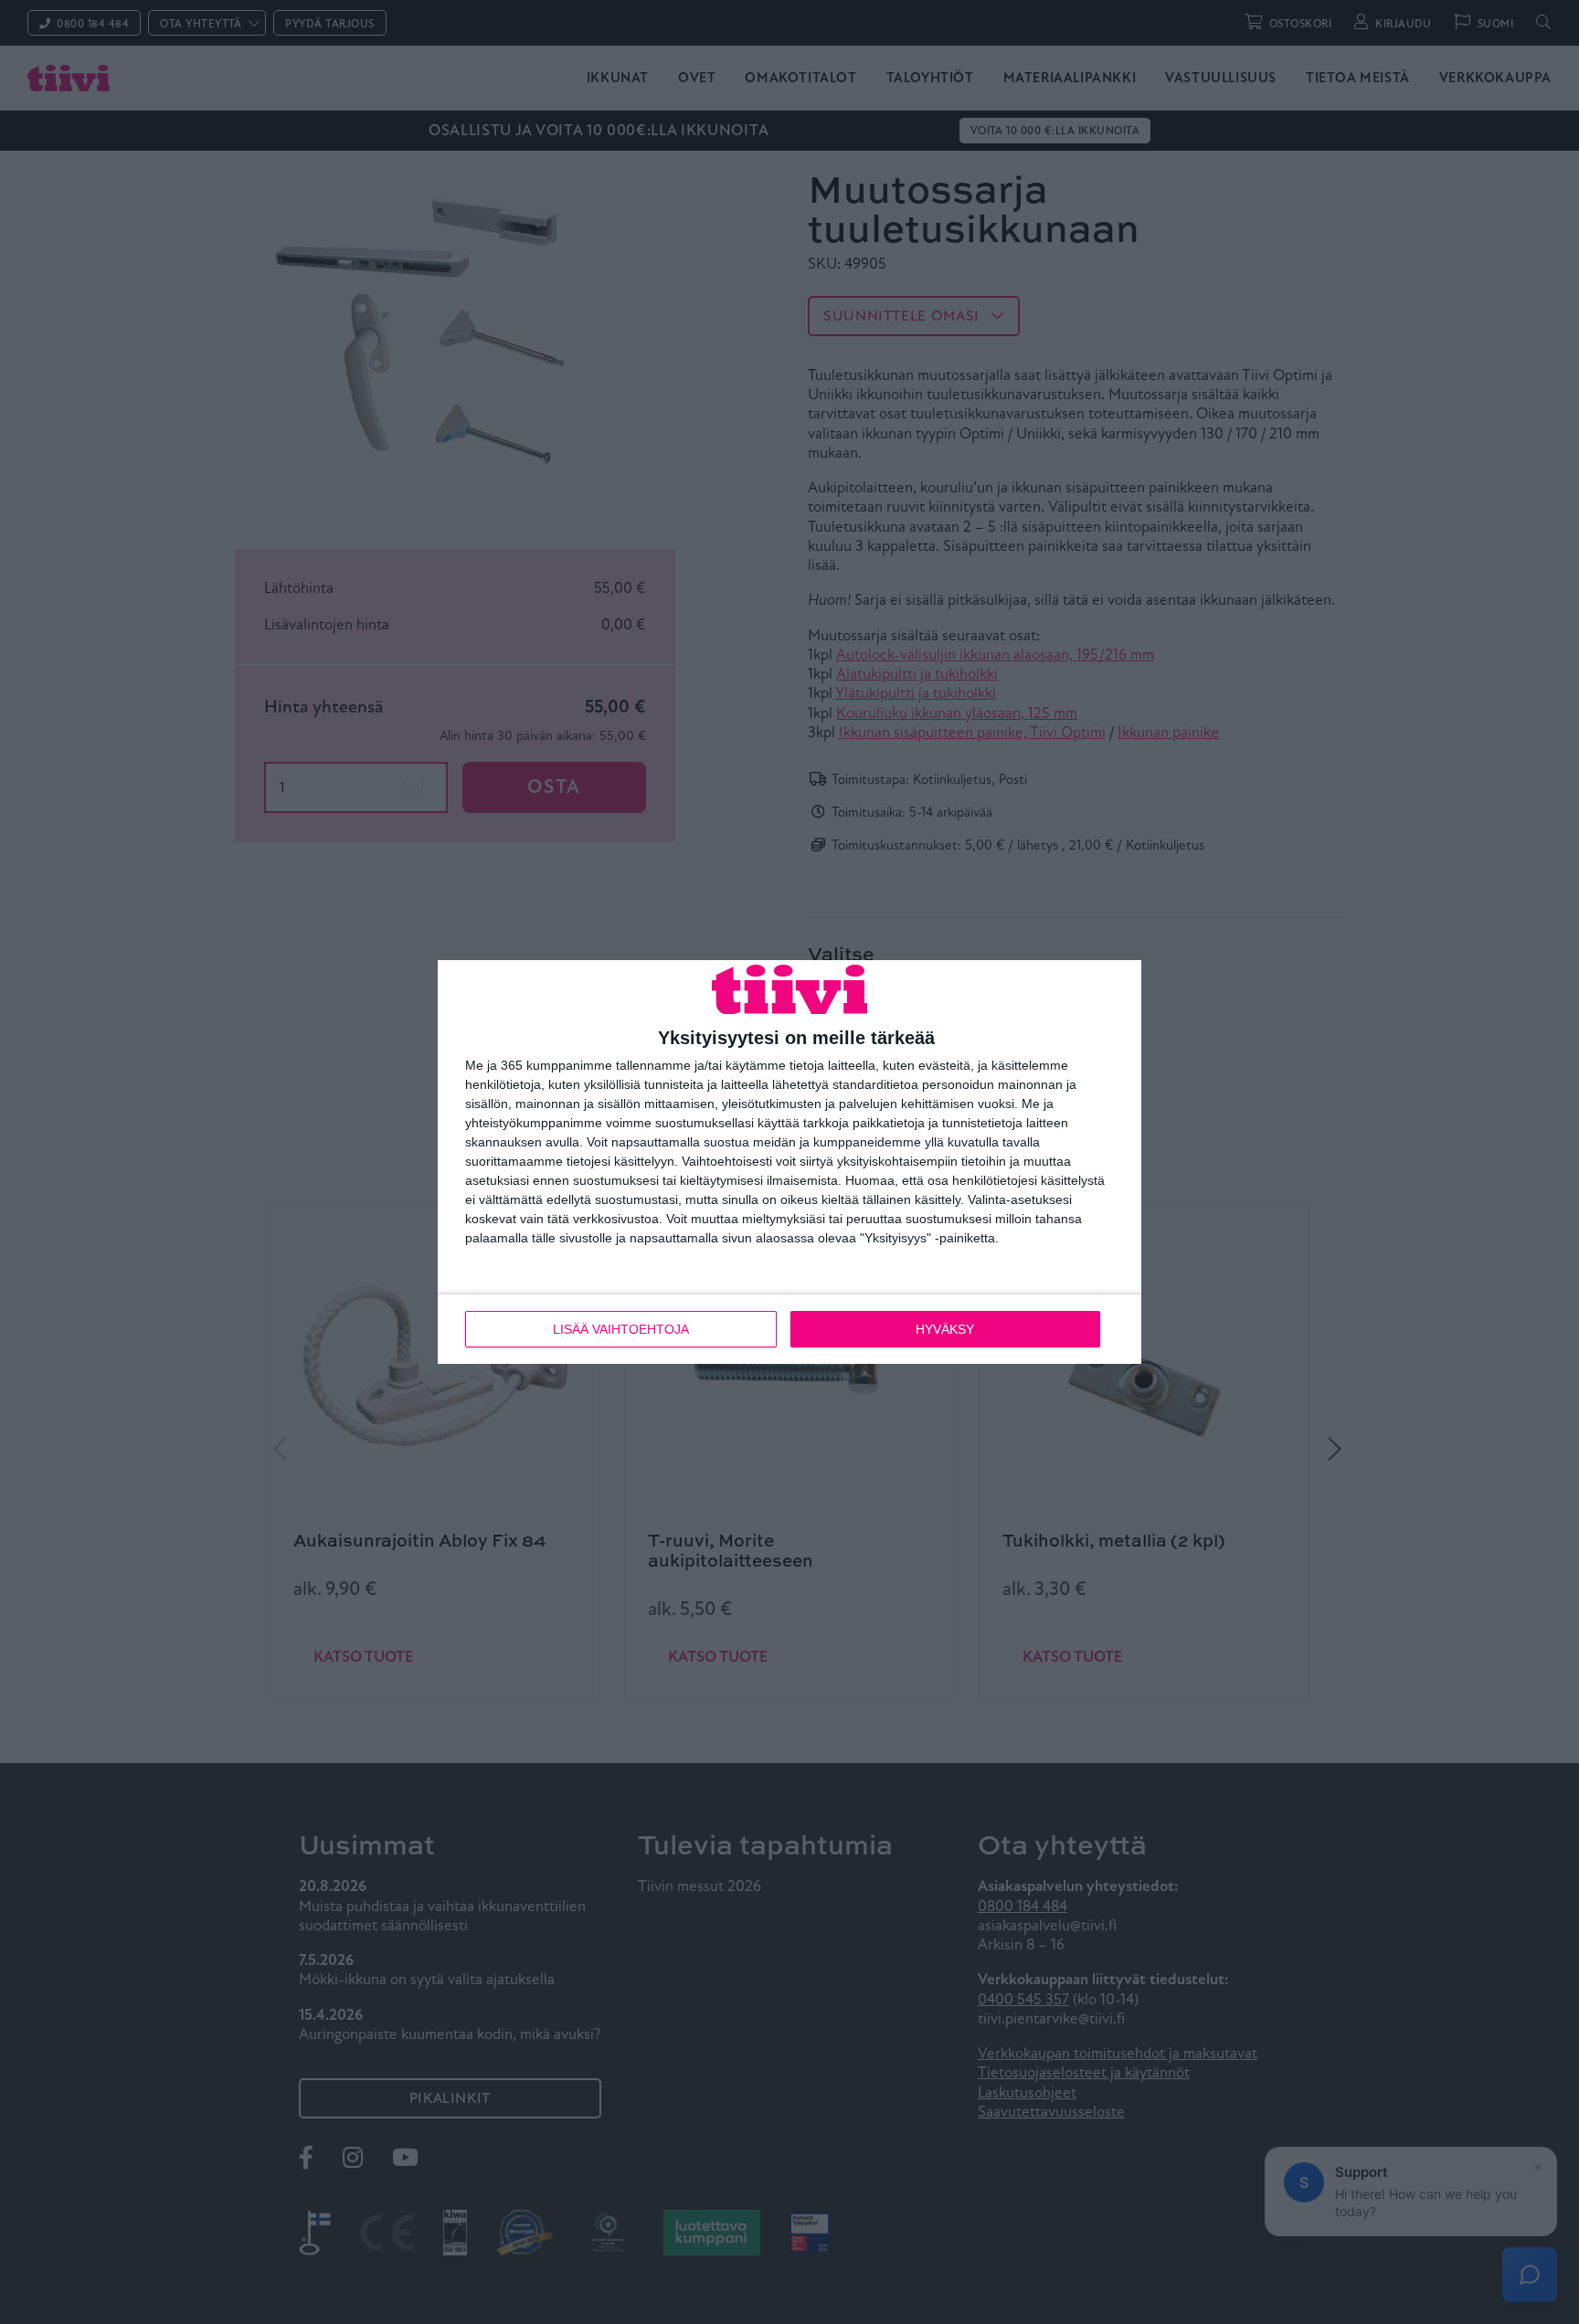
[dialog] (789, 1162)
